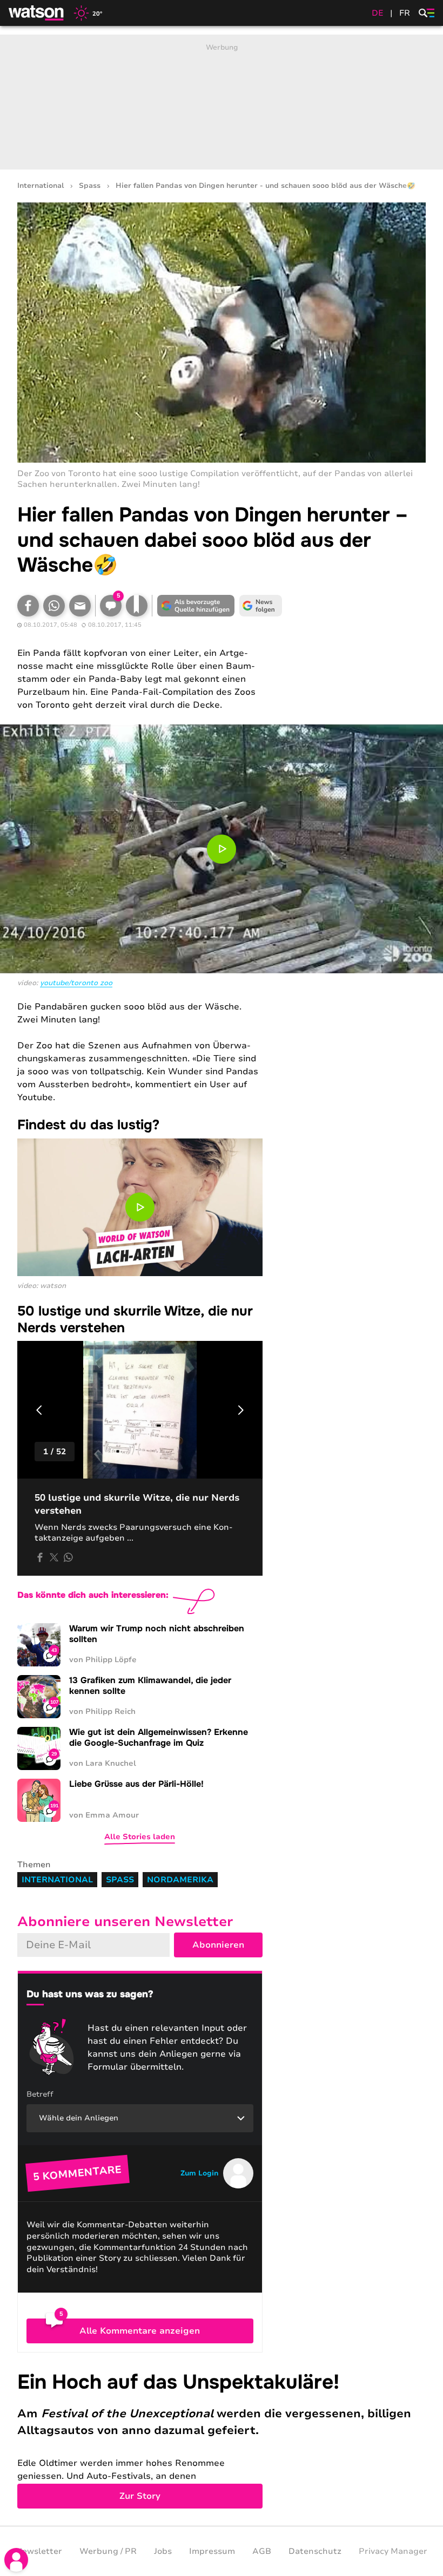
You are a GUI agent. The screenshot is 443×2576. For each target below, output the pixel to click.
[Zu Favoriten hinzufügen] (137, 606)
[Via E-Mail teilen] (80, 606)
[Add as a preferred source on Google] (196, 606)
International (41, 186)
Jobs (163, 2551)
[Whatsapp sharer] (68, 1557)
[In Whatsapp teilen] (54, 606)
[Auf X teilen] (54, 1557)
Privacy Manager (393, 2551)
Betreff (40, 2094)
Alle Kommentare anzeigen (140, 2331)
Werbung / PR (108, 2551)
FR (405, 13)
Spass (90, 186)
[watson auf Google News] (260, 606)
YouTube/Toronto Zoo (76, 983)
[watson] (37, 13)
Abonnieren (218, 1945)
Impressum (212, 2551)
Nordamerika (180, 1880)
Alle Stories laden (140, 1837)
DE (378, 13)
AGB (262, 2551)
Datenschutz (315, 2551)
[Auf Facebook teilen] (28, 606)
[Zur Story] (222, 2439)
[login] (16, 2560)
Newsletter (39, 2551)
